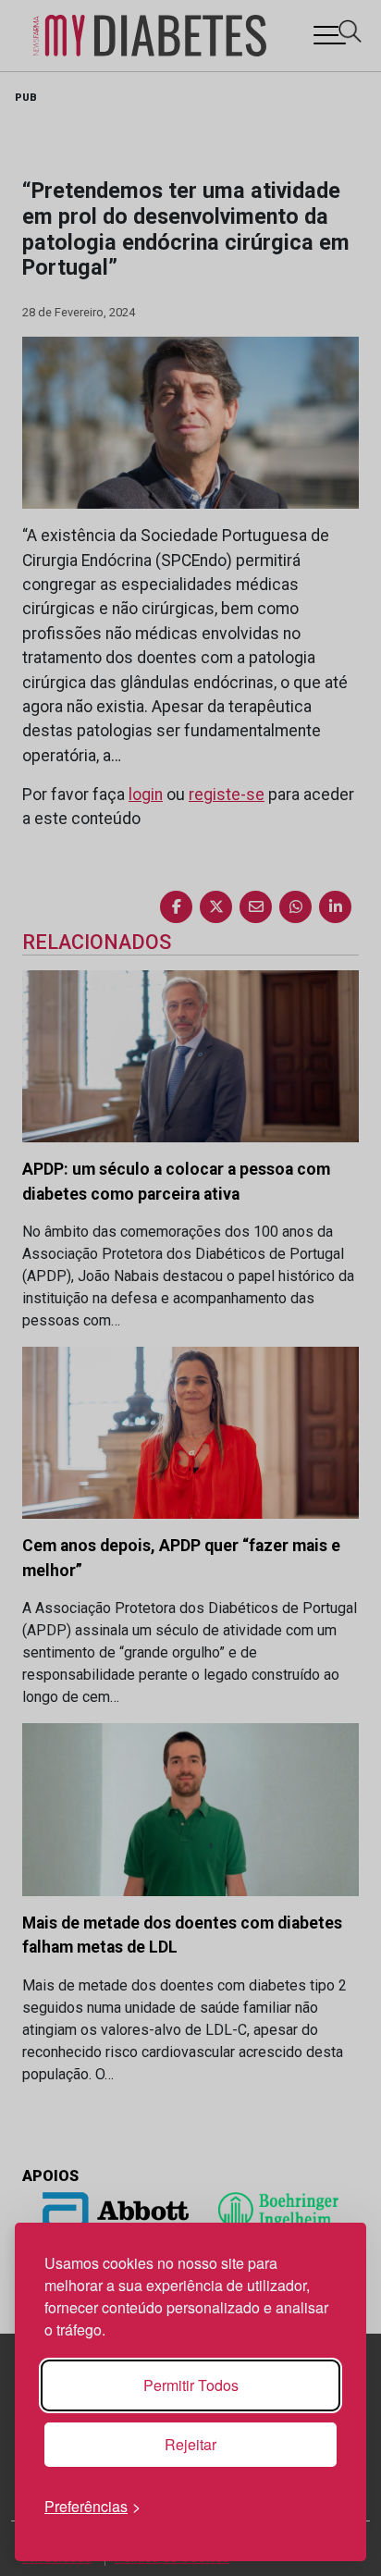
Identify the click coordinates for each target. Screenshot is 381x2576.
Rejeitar (190, 2444)
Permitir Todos (191, 2385)
